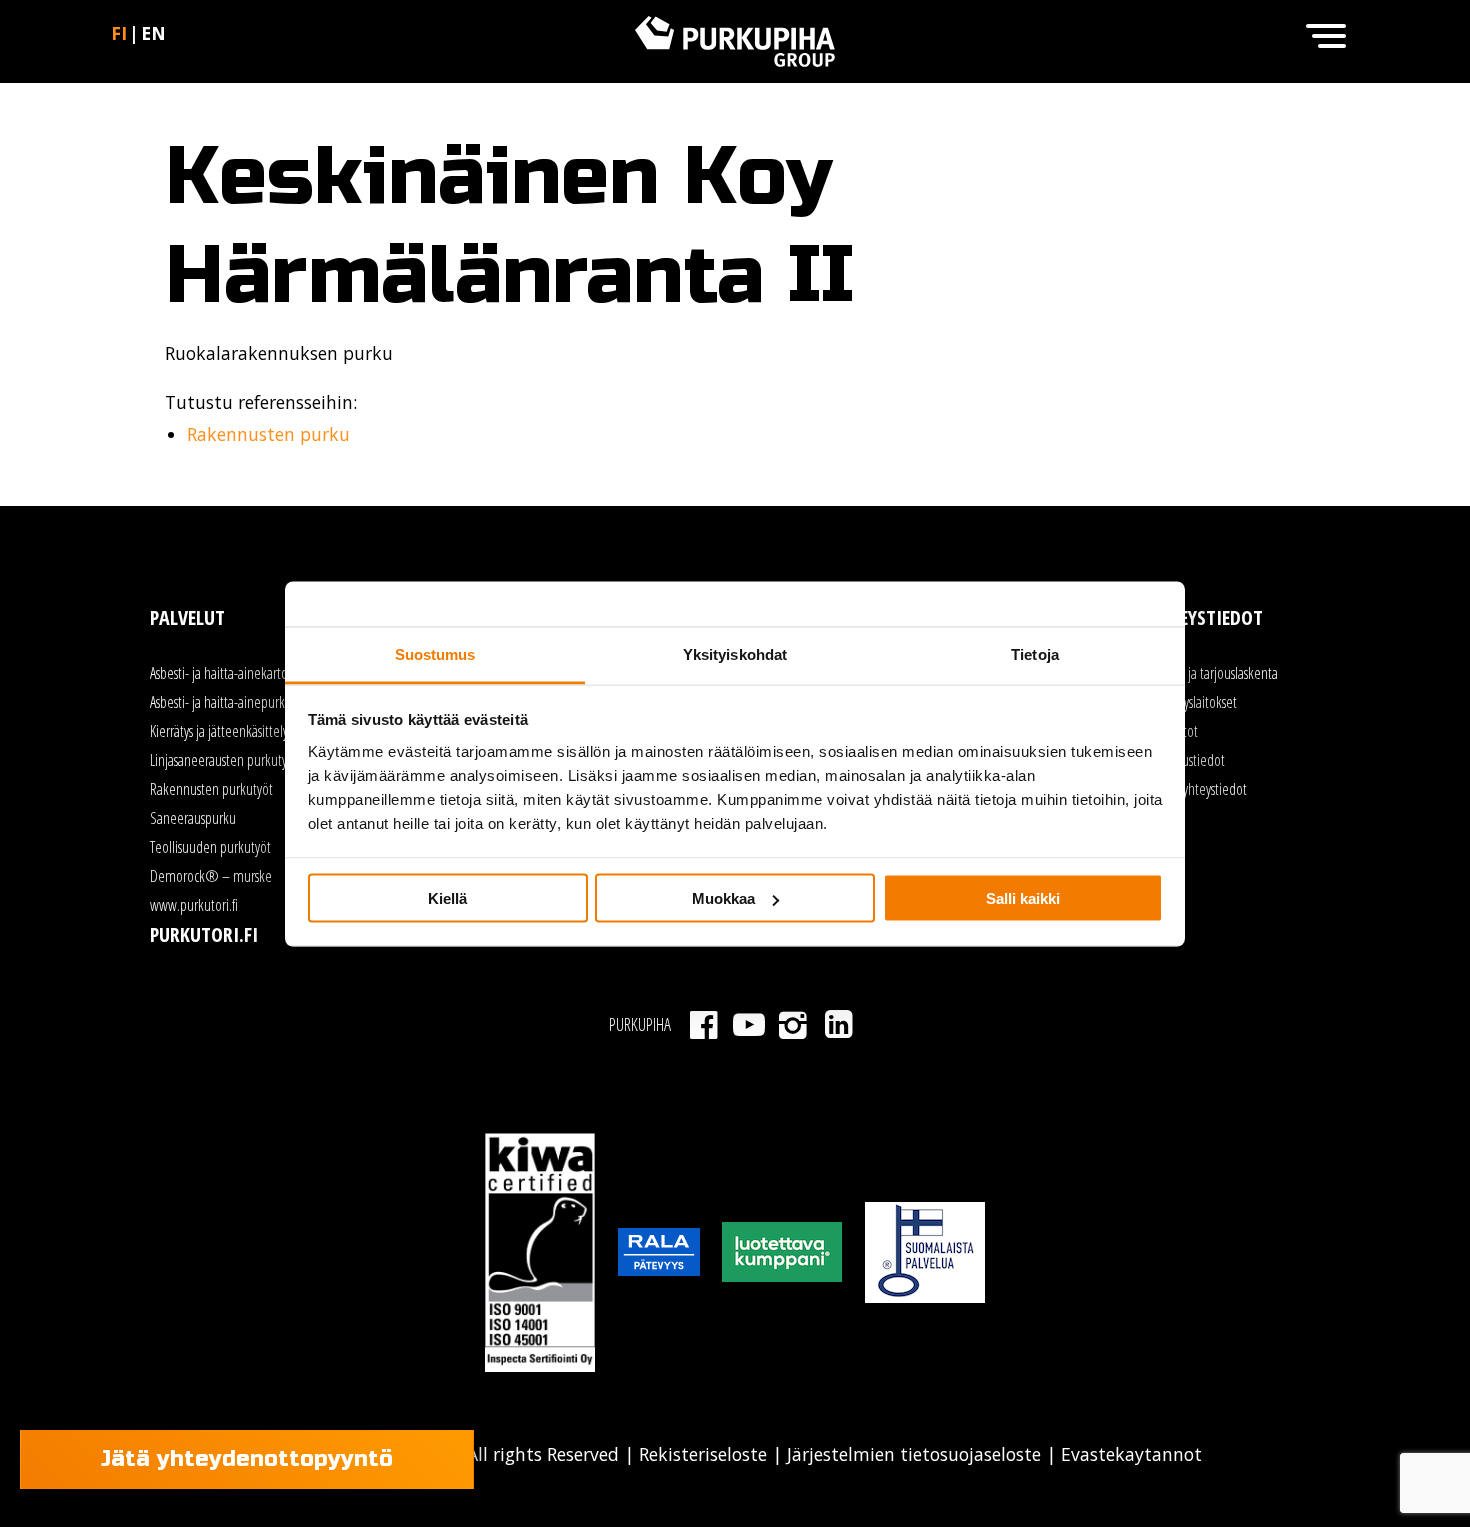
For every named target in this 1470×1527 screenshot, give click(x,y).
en (153, 33)
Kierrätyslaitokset (1193, 702)
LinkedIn (838, 1025)
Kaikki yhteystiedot (1198, 789)
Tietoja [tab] (1035, 653)
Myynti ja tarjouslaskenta (1214, 673)
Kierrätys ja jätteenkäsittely (219, 731)
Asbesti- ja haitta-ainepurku (221, 702)
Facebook (703, 1025)
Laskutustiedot (1187, 760)
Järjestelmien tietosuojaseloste (914, 1454)
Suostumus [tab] (435, 653)
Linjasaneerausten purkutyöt (224, 760)
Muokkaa (723, 898)
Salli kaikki (1023, 898)
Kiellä (447, 898)
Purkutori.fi (204, 934)
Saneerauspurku (193, 818)
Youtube (748, 1025)
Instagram (793, 1025)
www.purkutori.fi (194, 905)
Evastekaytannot (1129, 1454)
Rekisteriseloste (703, 1454)
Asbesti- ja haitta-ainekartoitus (228, 673)
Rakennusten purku (268, 434)
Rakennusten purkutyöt (211, 789)
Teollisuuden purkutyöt (210, 847)
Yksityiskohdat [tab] (735, 653)
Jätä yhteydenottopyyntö (247, 1459)
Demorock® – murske (211, 876)
